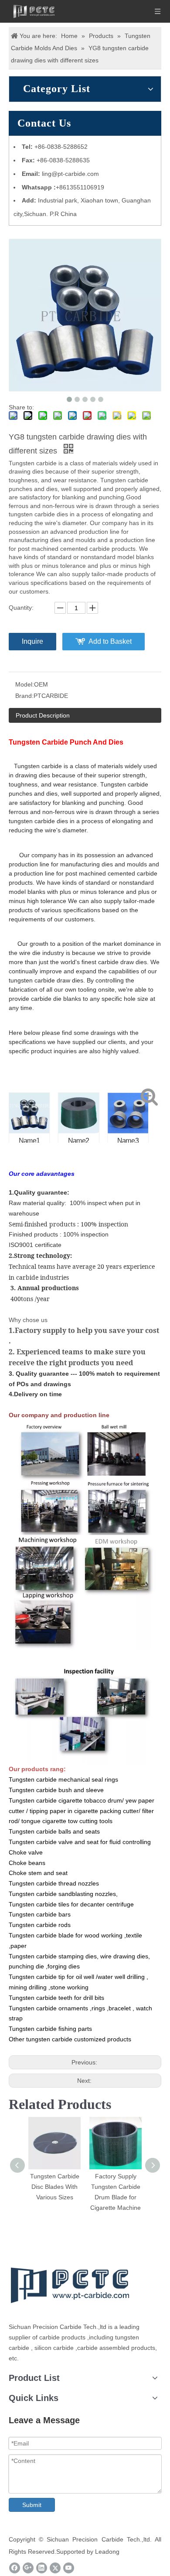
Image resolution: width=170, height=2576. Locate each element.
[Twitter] (55, 2568)
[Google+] (28, 2568)
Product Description (43, 715)
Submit (32, 2505)
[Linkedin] (42, 2568)
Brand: (24, 696)
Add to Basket (110, 641)
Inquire (32, 641)
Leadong (107, 2552)
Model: (25, 684)
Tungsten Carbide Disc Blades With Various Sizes (55, 2187)
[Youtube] (69, 2568)
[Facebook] (15, 2568)
